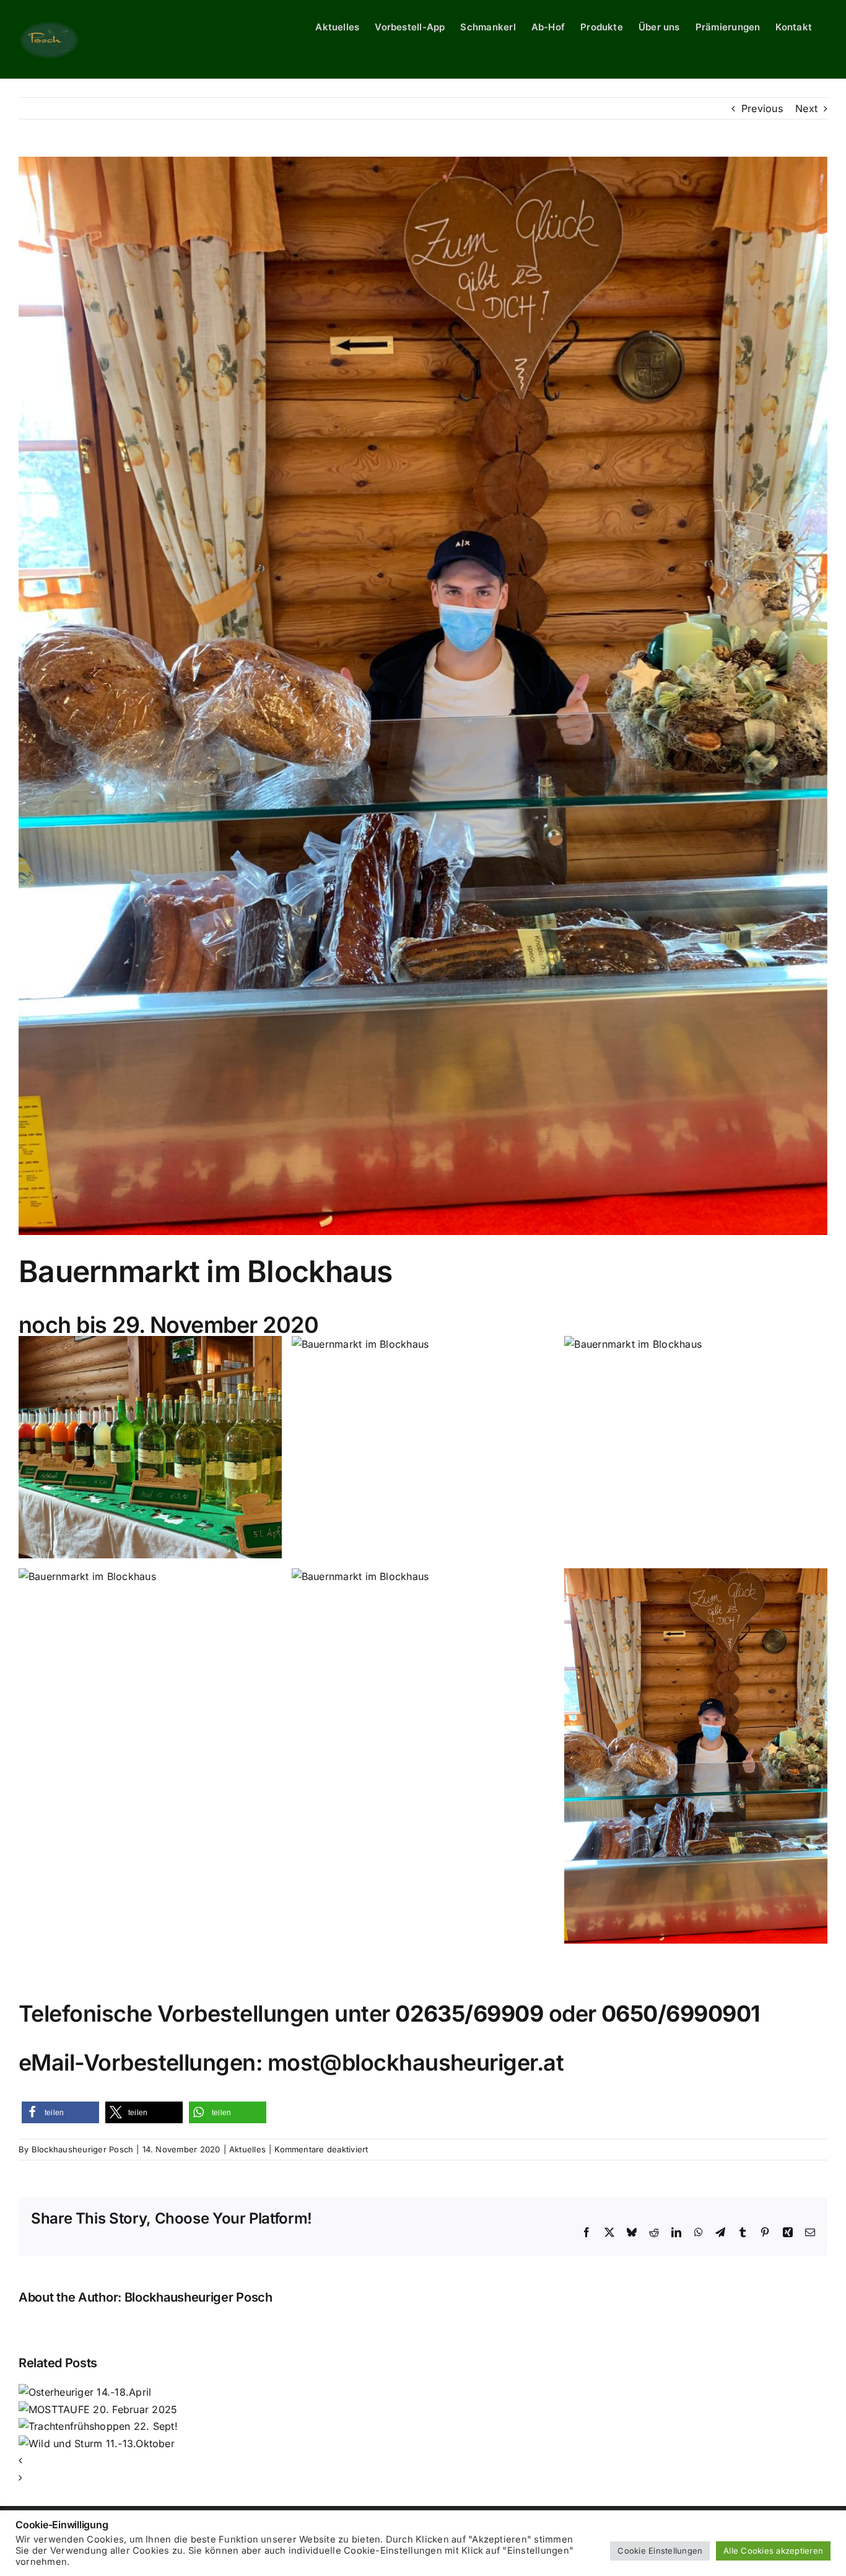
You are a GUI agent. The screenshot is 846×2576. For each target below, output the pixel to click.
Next (806, 108)
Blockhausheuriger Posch (83, 2149)
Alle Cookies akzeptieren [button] (773, 2551)
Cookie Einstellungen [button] (660, 2551)
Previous (762, 108)
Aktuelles (247, 2149)
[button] (60, 2112)
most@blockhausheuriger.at (416, 2063)
